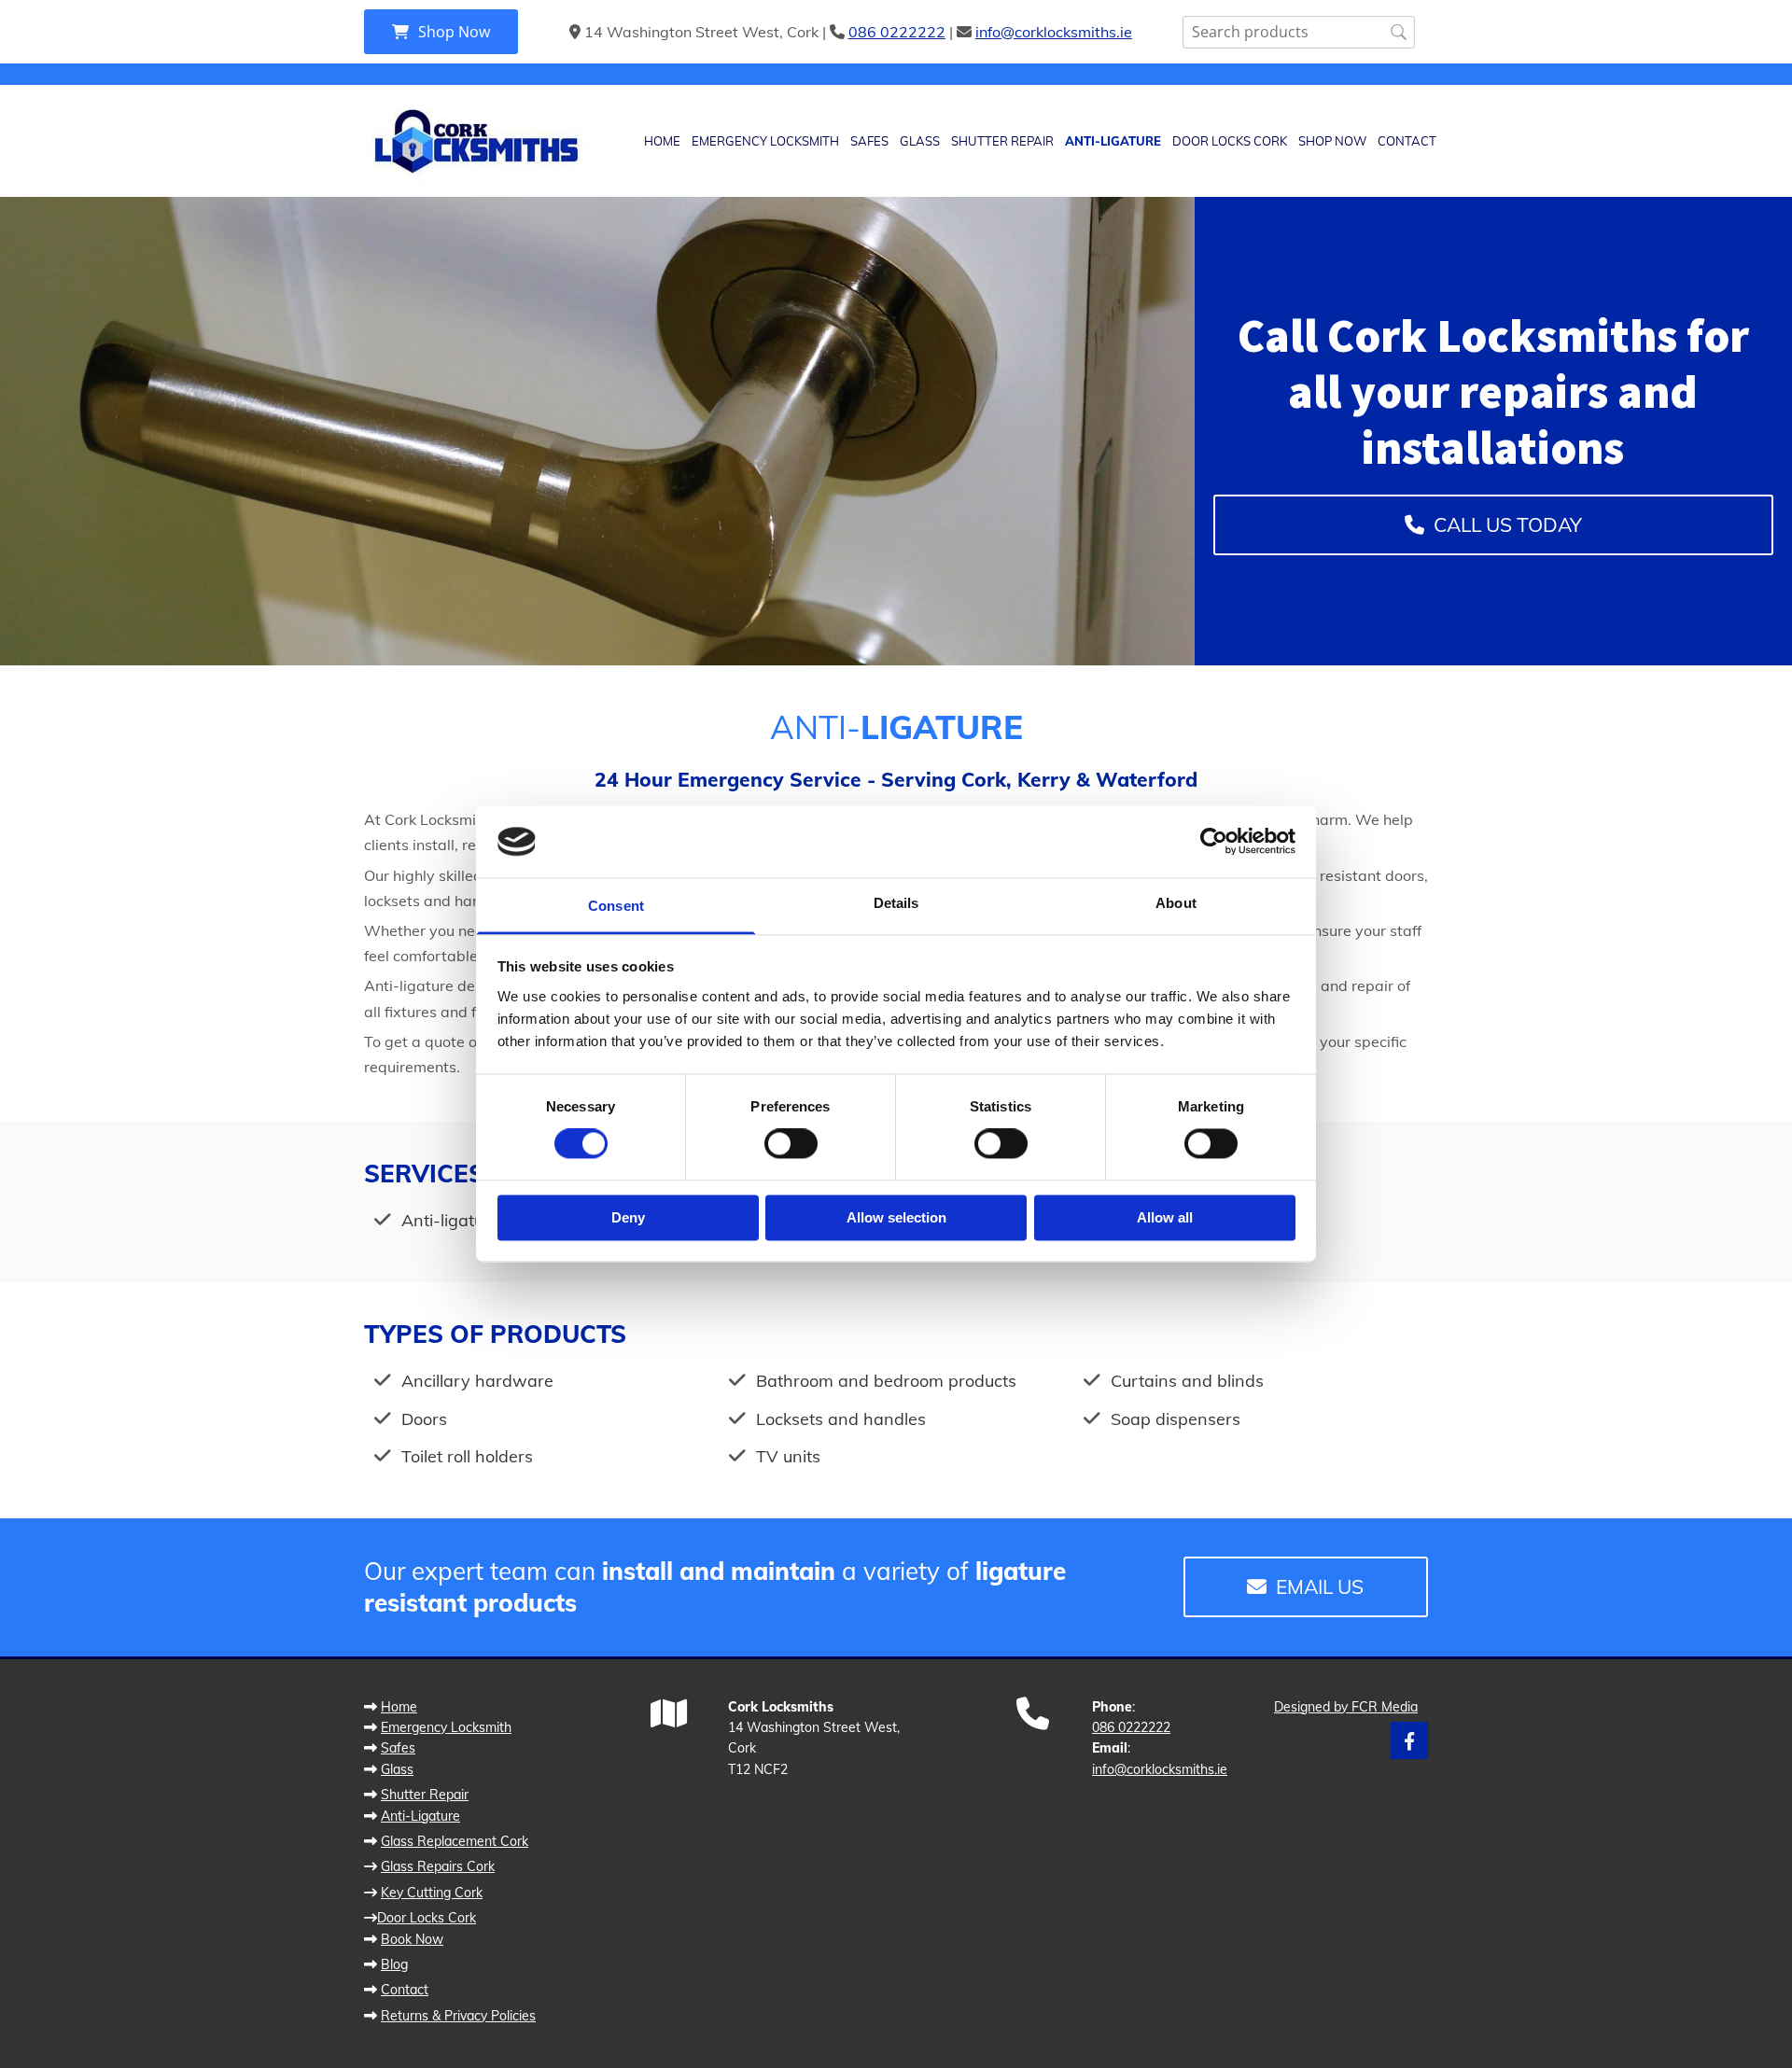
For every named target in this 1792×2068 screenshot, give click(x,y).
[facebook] (1409, 1740)
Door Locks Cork (1230, 141)
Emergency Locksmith (765, 141)
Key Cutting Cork (432, 1893)
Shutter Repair (1002, 141)
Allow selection (896, 1217)
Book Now (412, 1939)
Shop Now (1332, 141)
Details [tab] (896, 903)
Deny (628, 1217)
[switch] (791, 1144)
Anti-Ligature (1113, 141)
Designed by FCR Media (1346, 1707)
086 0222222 (897, 32)
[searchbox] (1299, 32)
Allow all (1165, 1217)
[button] (441, 32)
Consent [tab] (616, 906)
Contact (1407, 141)
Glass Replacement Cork (455, 1841)
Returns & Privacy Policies (458, 2016)
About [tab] (1176, 903)
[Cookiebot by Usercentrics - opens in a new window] (1214, 842)
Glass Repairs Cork (438, 1866)
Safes (869, 141)
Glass (920, 141)
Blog (394, 1964)
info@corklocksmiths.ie (1054, 32)
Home (662, 141)
